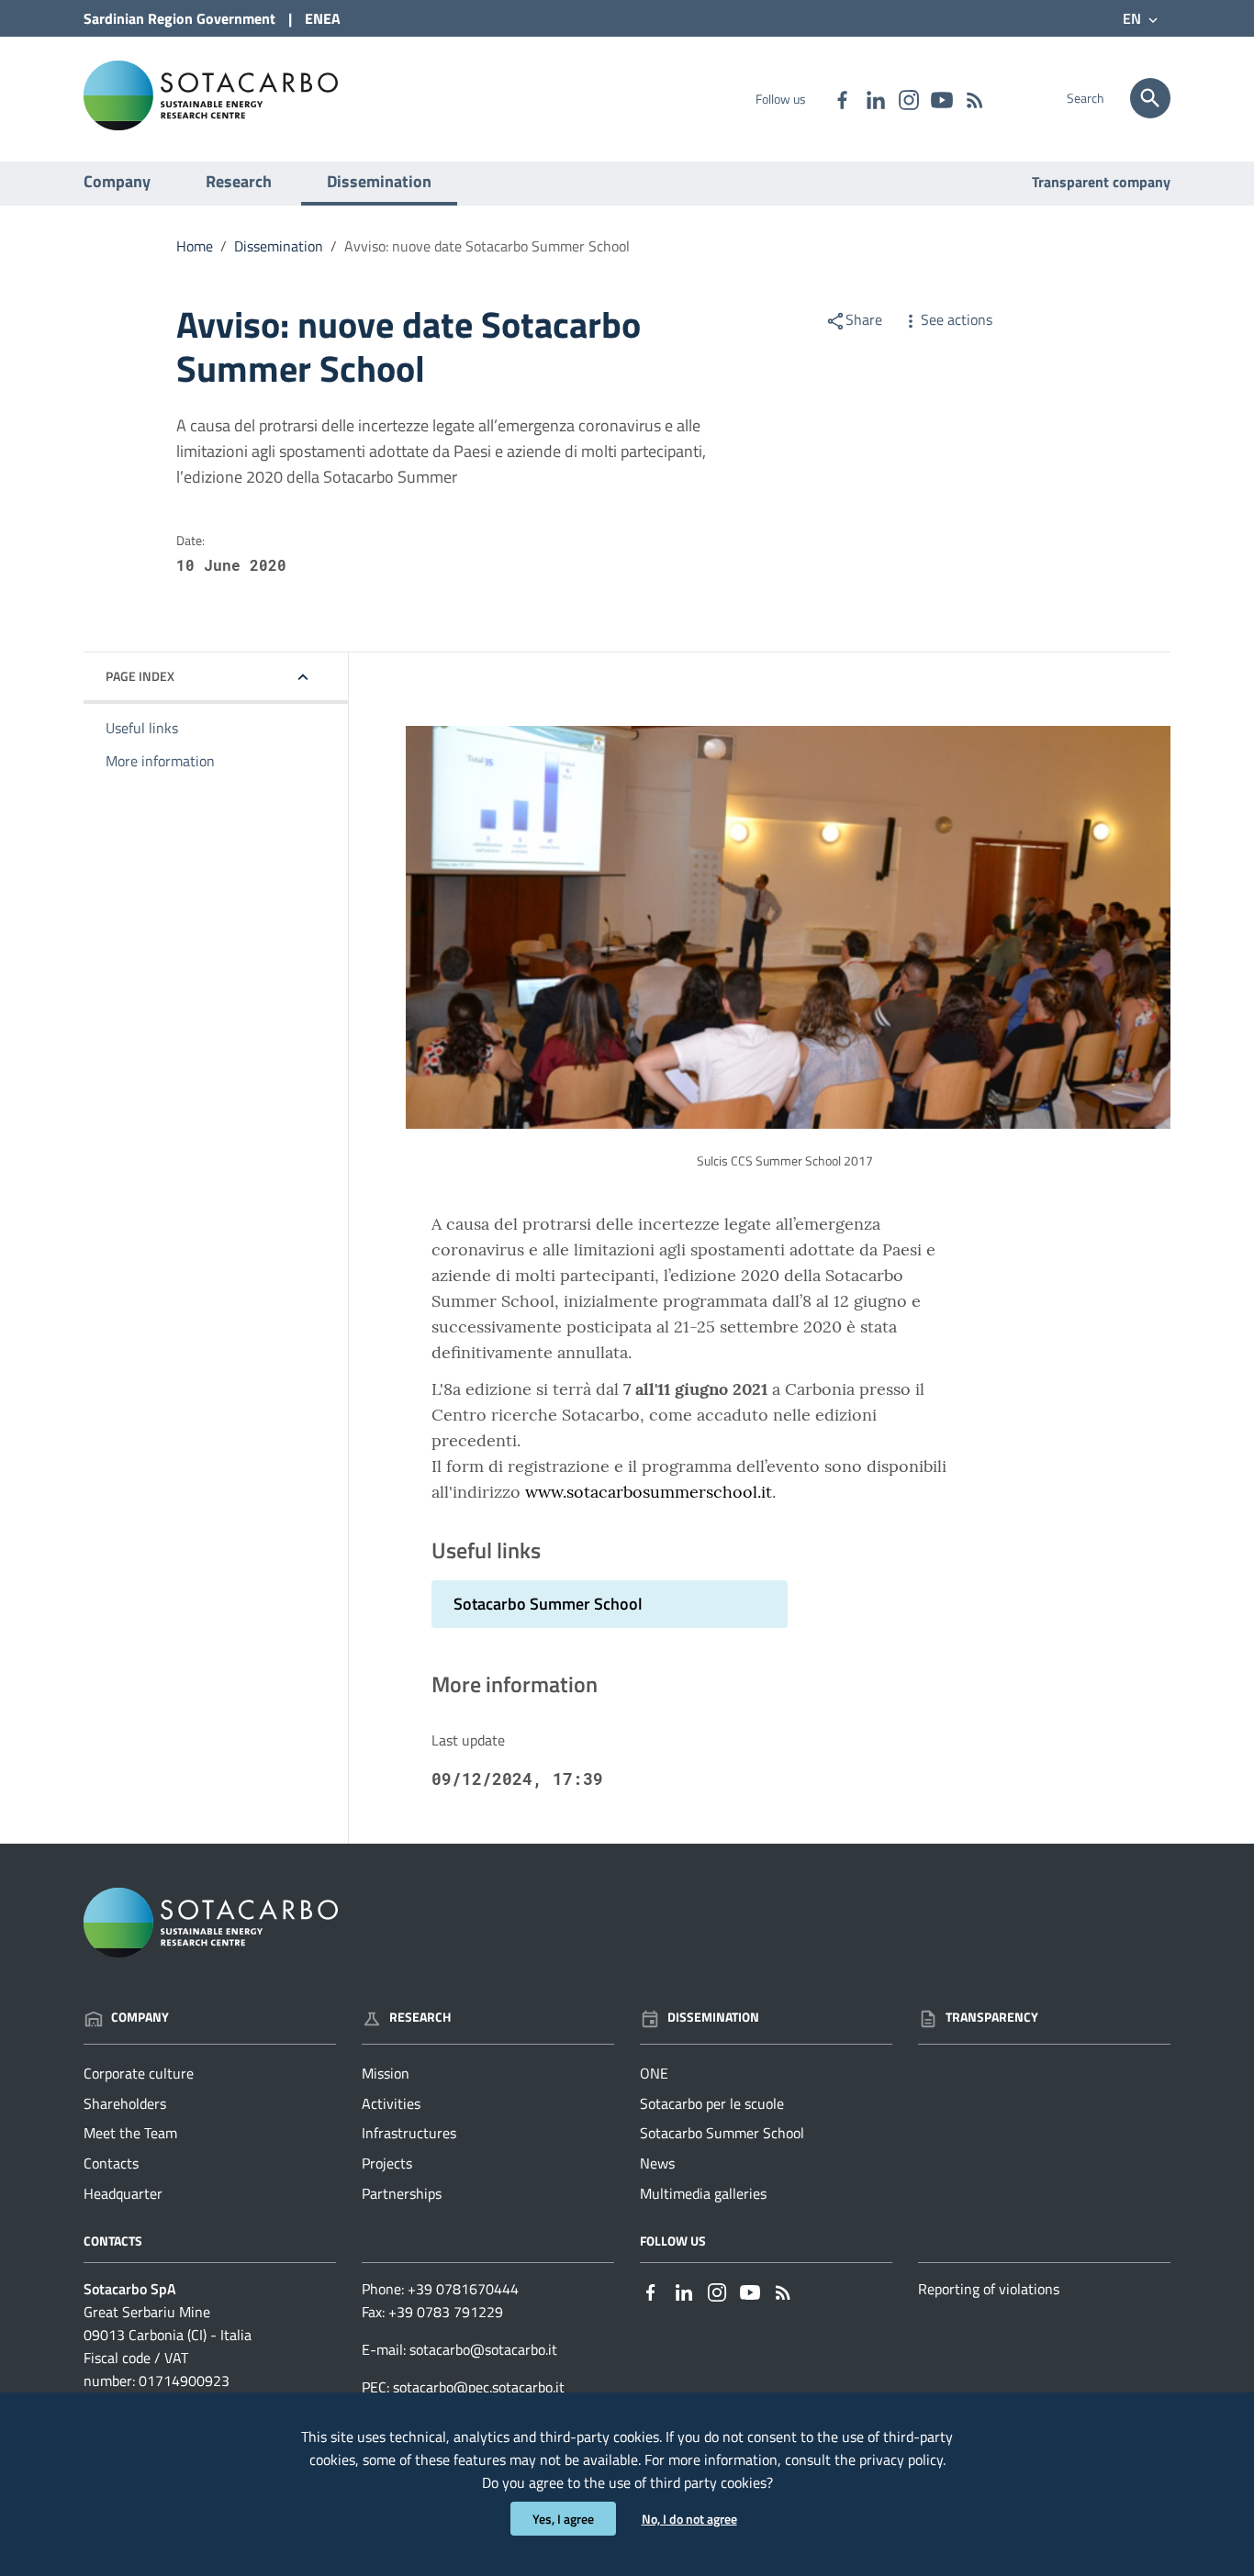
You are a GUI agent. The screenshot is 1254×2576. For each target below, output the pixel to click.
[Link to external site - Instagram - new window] (908, 98)
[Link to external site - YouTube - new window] (941, 98)
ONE (654, 2073)
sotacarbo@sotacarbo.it (483, 2349)
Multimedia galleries (703, 2193)
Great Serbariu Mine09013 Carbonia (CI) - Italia (168, 2323)
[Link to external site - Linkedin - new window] (875, 98)
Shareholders (125, 2103)
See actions (957, 319)
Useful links (142, 728)
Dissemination (379, 181)
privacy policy (901, 2459)
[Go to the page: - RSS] (974, 98)
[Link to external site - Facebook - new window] (842, 98)
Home (195, 246)
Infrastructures (409, 2133)
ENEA (323, 18)
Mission (386, 2073)
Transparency (992, 2017)
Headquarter (123, 2193)
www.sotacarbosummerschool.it (649, 1492)
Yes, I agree (563, 2519)
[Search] (1150, 98)
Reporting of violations (989, 2289)
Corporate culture (139, 2073)
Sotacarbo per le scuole (712, 2103)
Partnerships (402, 2193)
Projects (387, 2163)
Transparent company (1101, 182)
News (657, 2163)
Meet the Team (130, 2133)
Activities (391, 2103)
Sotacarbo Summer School (722, 2133)
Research (239, 181)
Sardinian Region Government (179, 18)
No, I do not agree (689, 2519)
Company (117, 181)
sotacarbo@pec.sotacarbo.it (479, 2387)
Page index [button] (140, 676)
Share (864, 319)
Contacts (111, 2163)
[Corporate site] (211, 94)
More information (160, 761)
